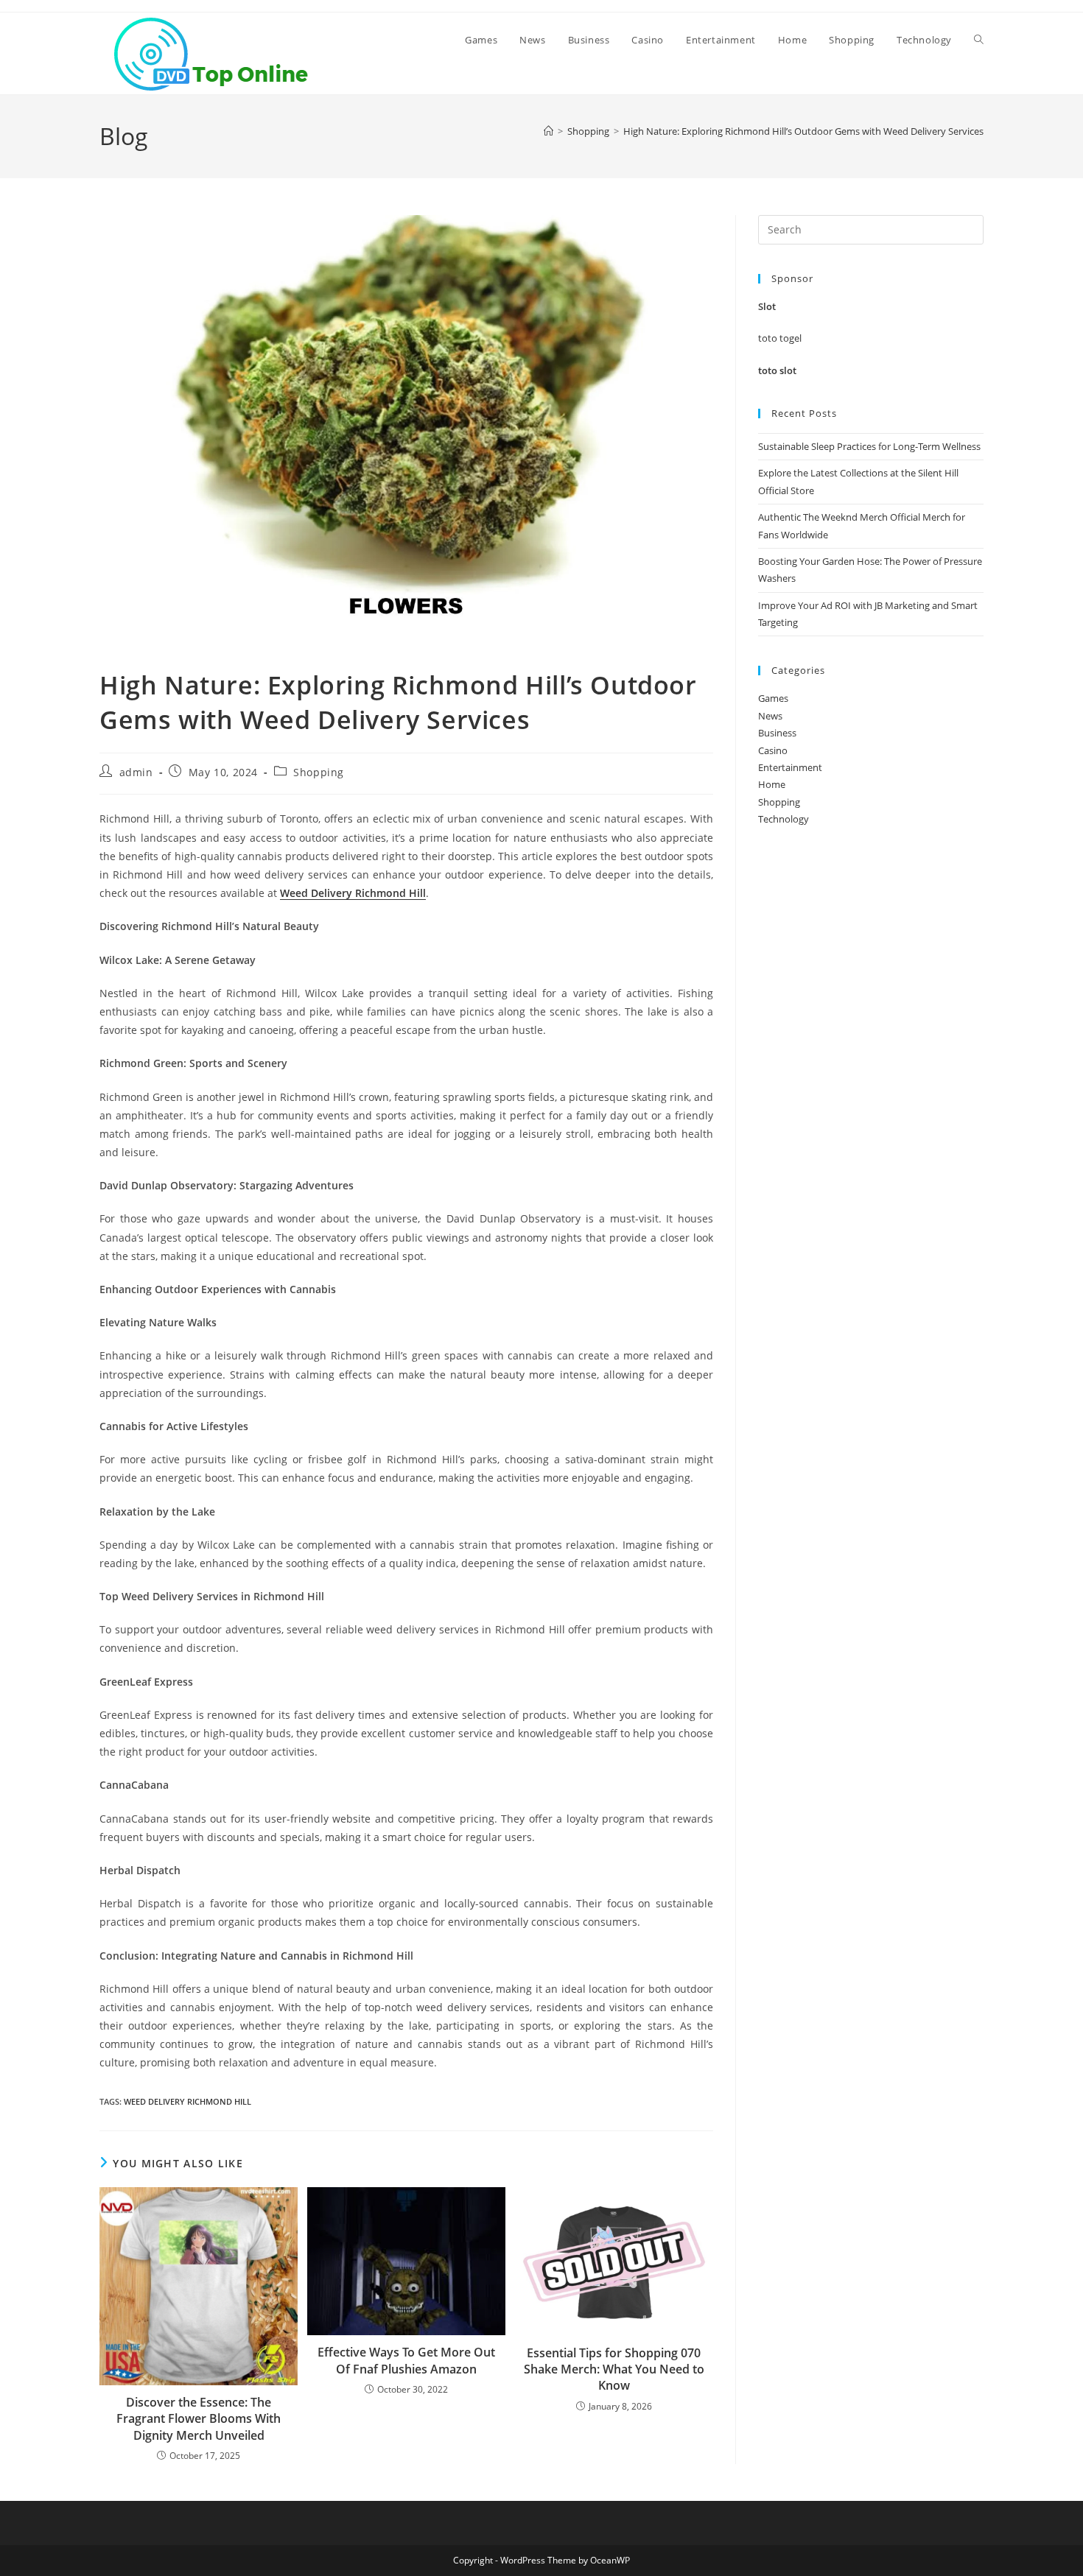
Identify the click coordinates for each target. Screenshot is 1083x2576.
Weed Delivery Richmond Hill (187, 2101)
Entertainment (790, 767)
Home (772, 784)
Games (773, 698)
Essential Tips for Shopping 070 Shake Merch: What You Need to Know (614, 2369)
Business (777, 733)
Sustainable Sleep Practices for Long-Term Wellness (869, 446)
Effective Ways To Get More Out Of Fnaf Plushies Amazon (406, 2360)
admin (136, 772)
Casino (773, 750)
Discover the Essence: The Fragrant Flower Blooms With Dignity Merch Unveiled (199, 2419)
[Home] (548, 131)
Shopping (319, 772)
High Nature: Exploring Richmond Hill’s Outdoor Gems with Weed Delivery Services (803, 131)
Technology (784, 819)
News (770, 716)
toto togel (780, 338)
